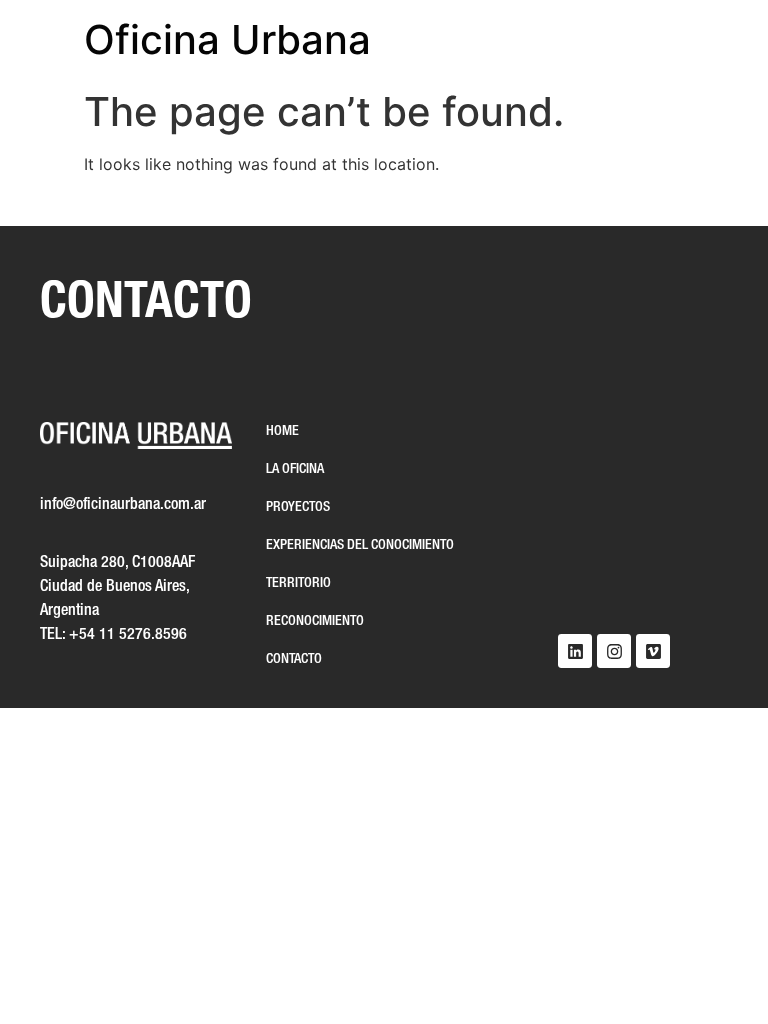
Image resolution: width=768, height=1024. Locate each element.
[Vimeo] (653, 651)
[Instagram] (614, 651)
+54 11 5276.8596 (128, 635)
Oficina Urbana (227, 39)
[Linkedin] (575, 651)
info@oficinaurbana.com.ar (123, 505)
